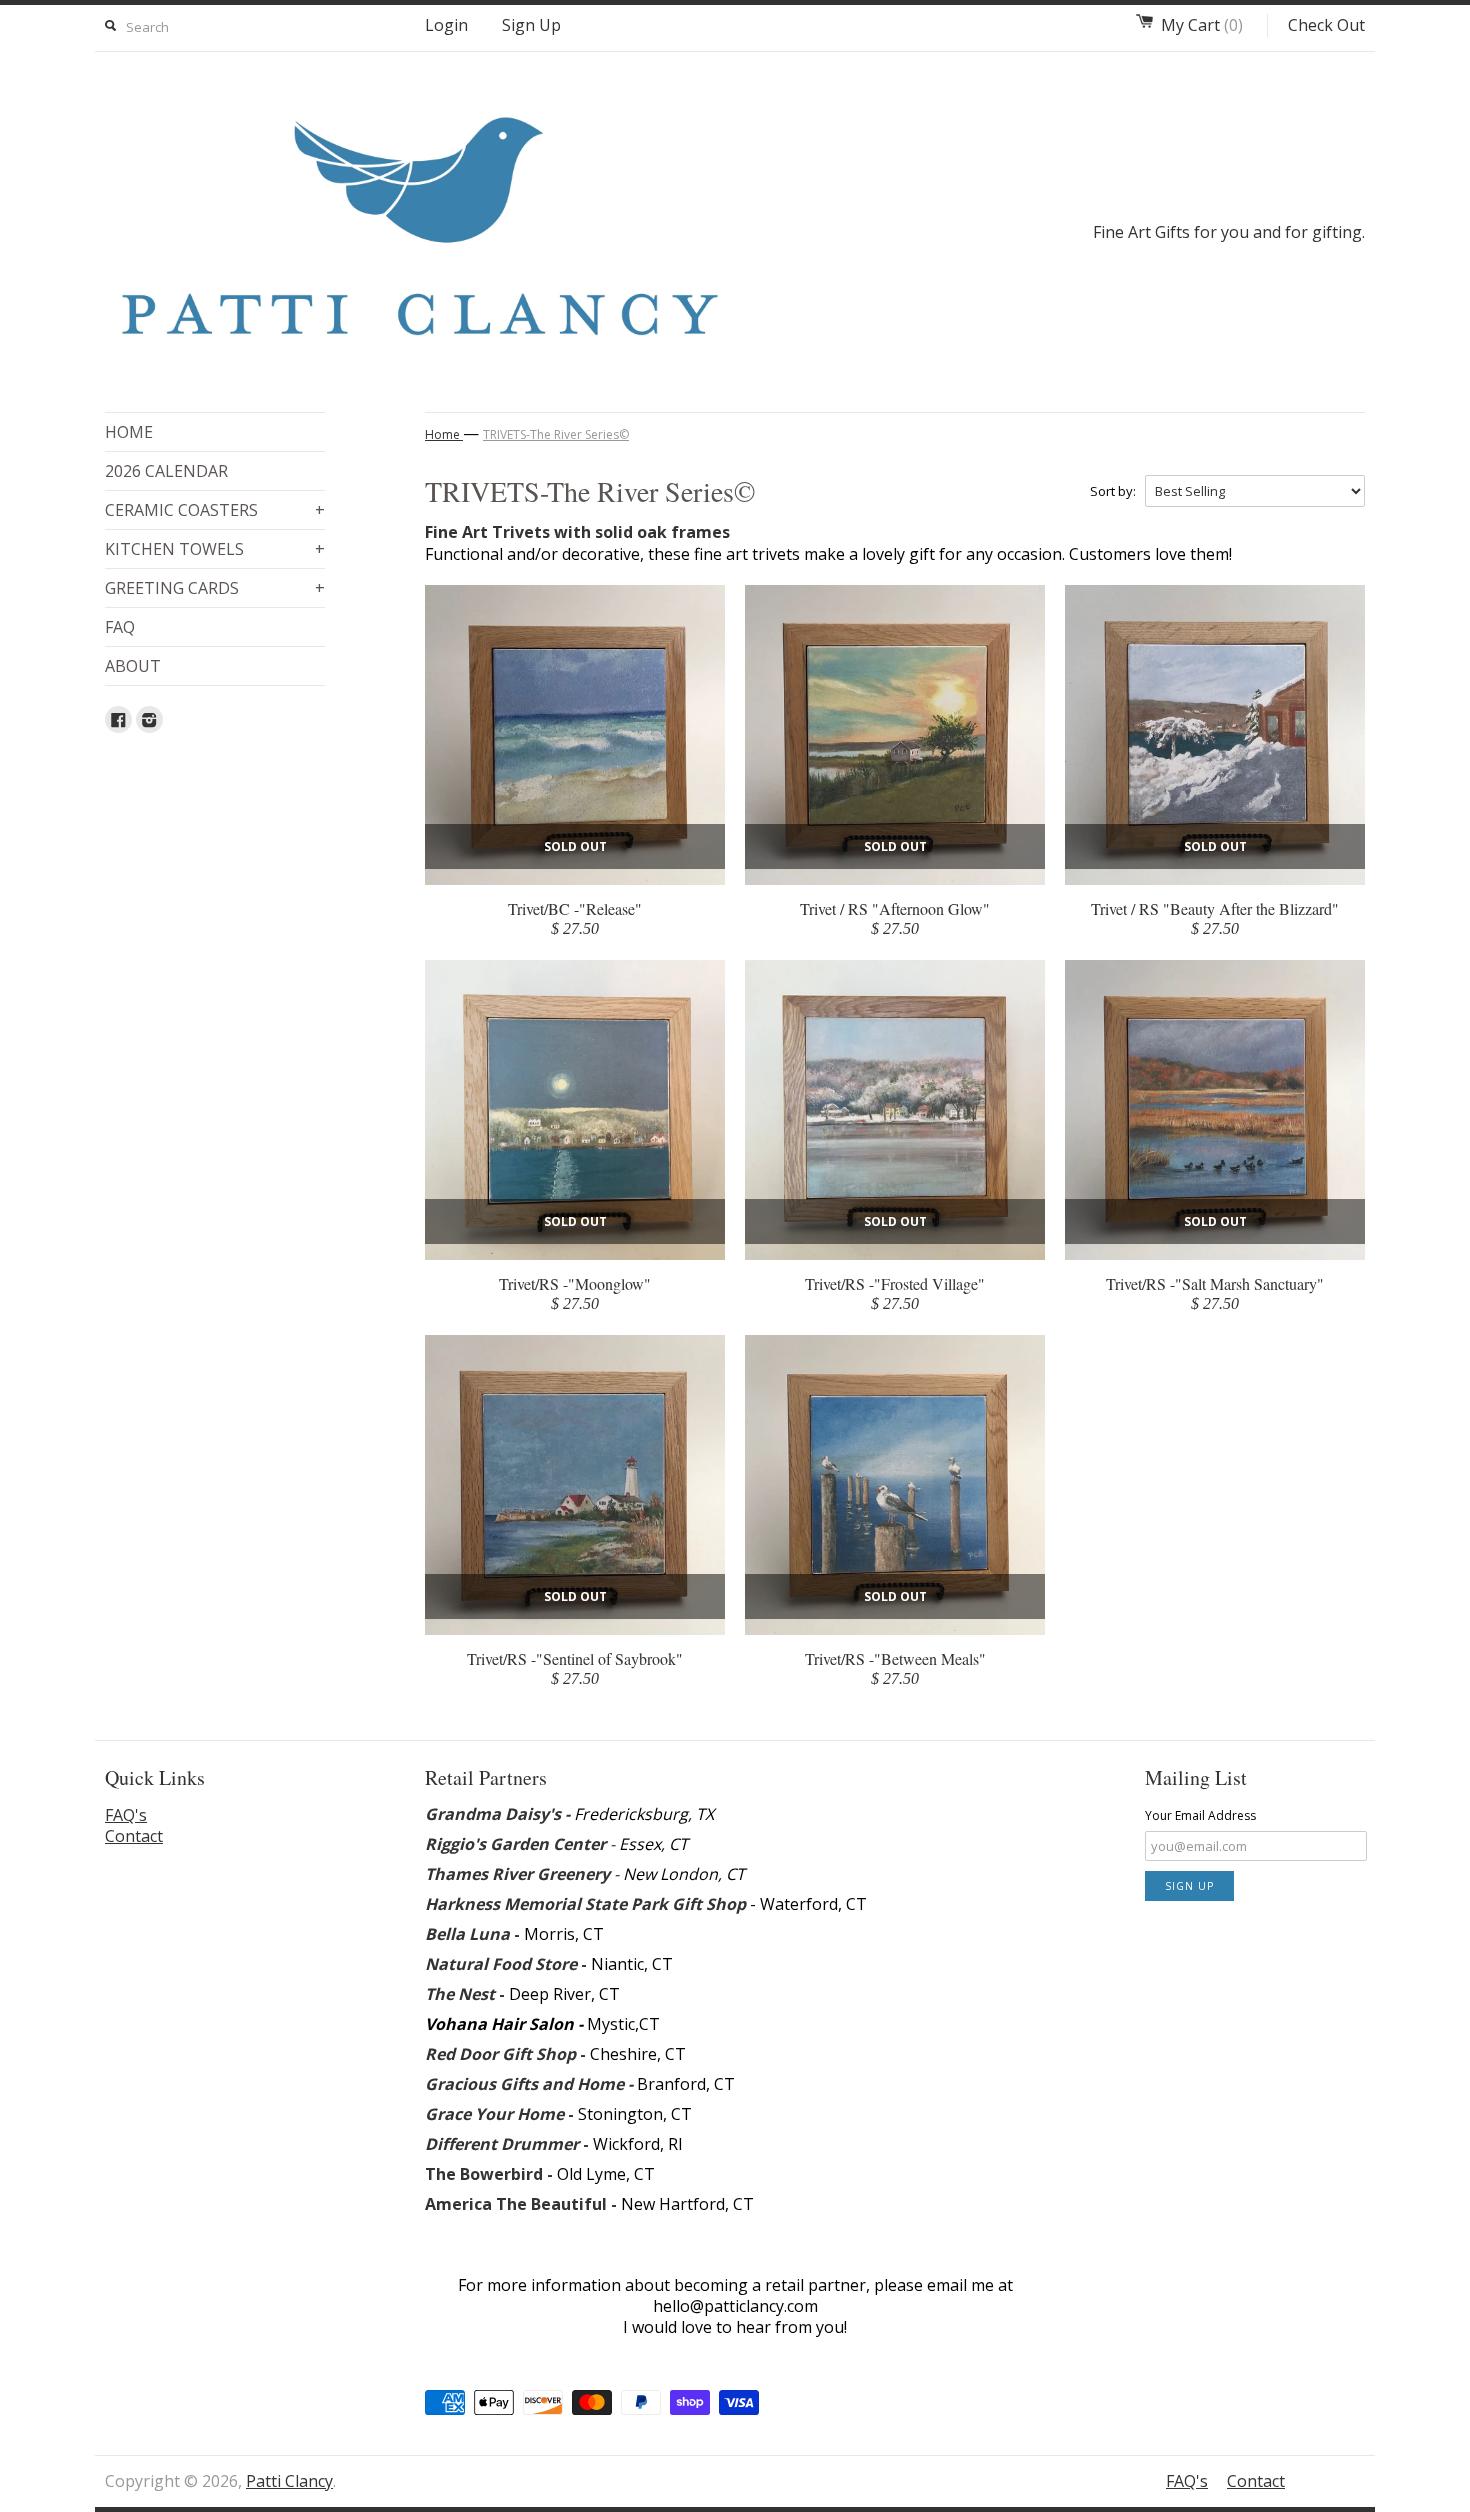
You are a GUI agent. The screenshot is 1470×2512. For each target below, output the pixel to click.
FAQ (120, 627)
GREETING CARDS (215, 588)
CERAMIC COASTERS (215, 510)
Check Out (1326, 25)
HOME (129, 432)
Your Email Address (1200, 1815)
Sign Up (531, 25)
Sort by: (1113, 491)
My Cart (1202, 25)
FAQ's (126, 1815)
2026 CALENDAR (166, 471)
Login (446, 25)
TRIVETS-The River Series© (556, 434)
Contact (134, 1836)
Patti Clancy (289, 2481)
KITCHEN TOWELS (215, 549)
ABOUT (133, 666)
